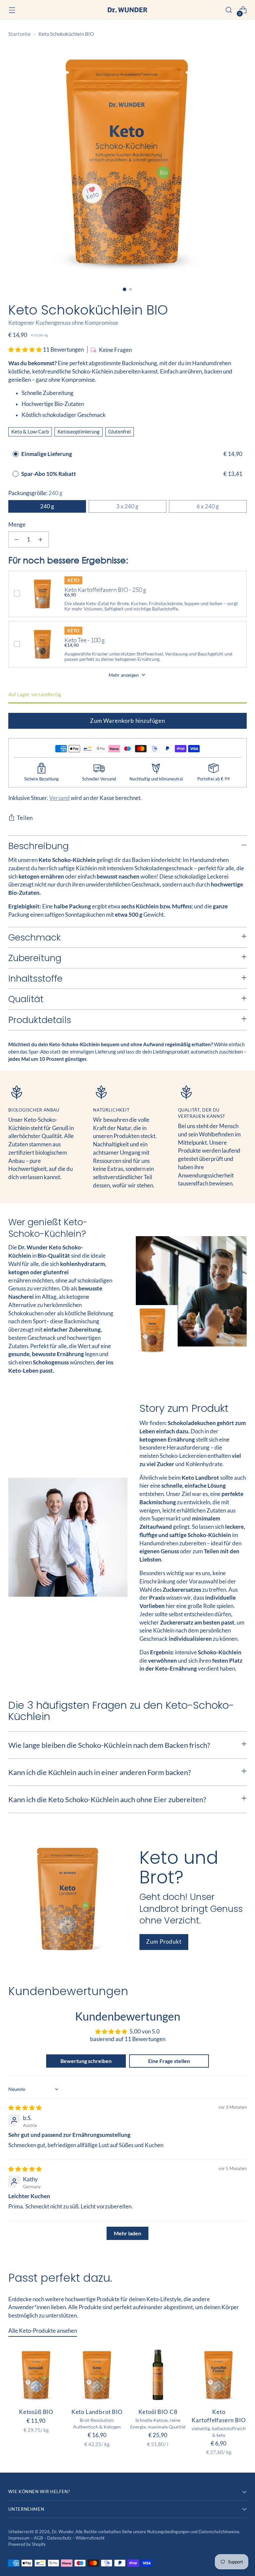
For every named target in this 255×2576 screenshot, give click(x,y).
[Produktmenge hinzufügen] (41, 540)
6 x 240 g (208, 506)
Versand (59, 798)
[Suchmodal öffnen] (229, 10)
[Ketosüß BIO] (36, 2375)
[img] (25, 2108)
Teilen (25, 818)
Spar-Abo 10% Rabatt (49, 474)
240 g (47, 506)
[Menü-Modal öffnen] (12, 10)
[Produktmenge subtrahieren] (17, 540)
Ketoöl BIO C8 (158, 2412)
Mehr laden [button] (127, 2233)
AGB (39, 2538)
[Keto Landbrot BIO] (97, 2375)
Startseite (19, 34)
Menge (17, 525)
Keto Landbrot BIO (97, 2412)
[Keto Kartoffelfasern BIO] (219, 2375)
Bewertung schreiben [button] (86, 2061)
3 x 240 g (127, 506)
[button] (26, 350)
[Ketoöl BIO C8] (158, 2375)
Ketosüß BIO (36, 2412)
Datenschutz (60, 2538)
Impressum (19, 2538)
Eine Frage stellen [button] (169, 2061)
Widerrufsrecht (90, 2538)
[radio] (16, 454)
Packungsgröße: (35, 493)
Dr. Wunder (63, 2532)
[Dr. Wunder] (127, 10)
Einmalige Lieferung (47, 454)
